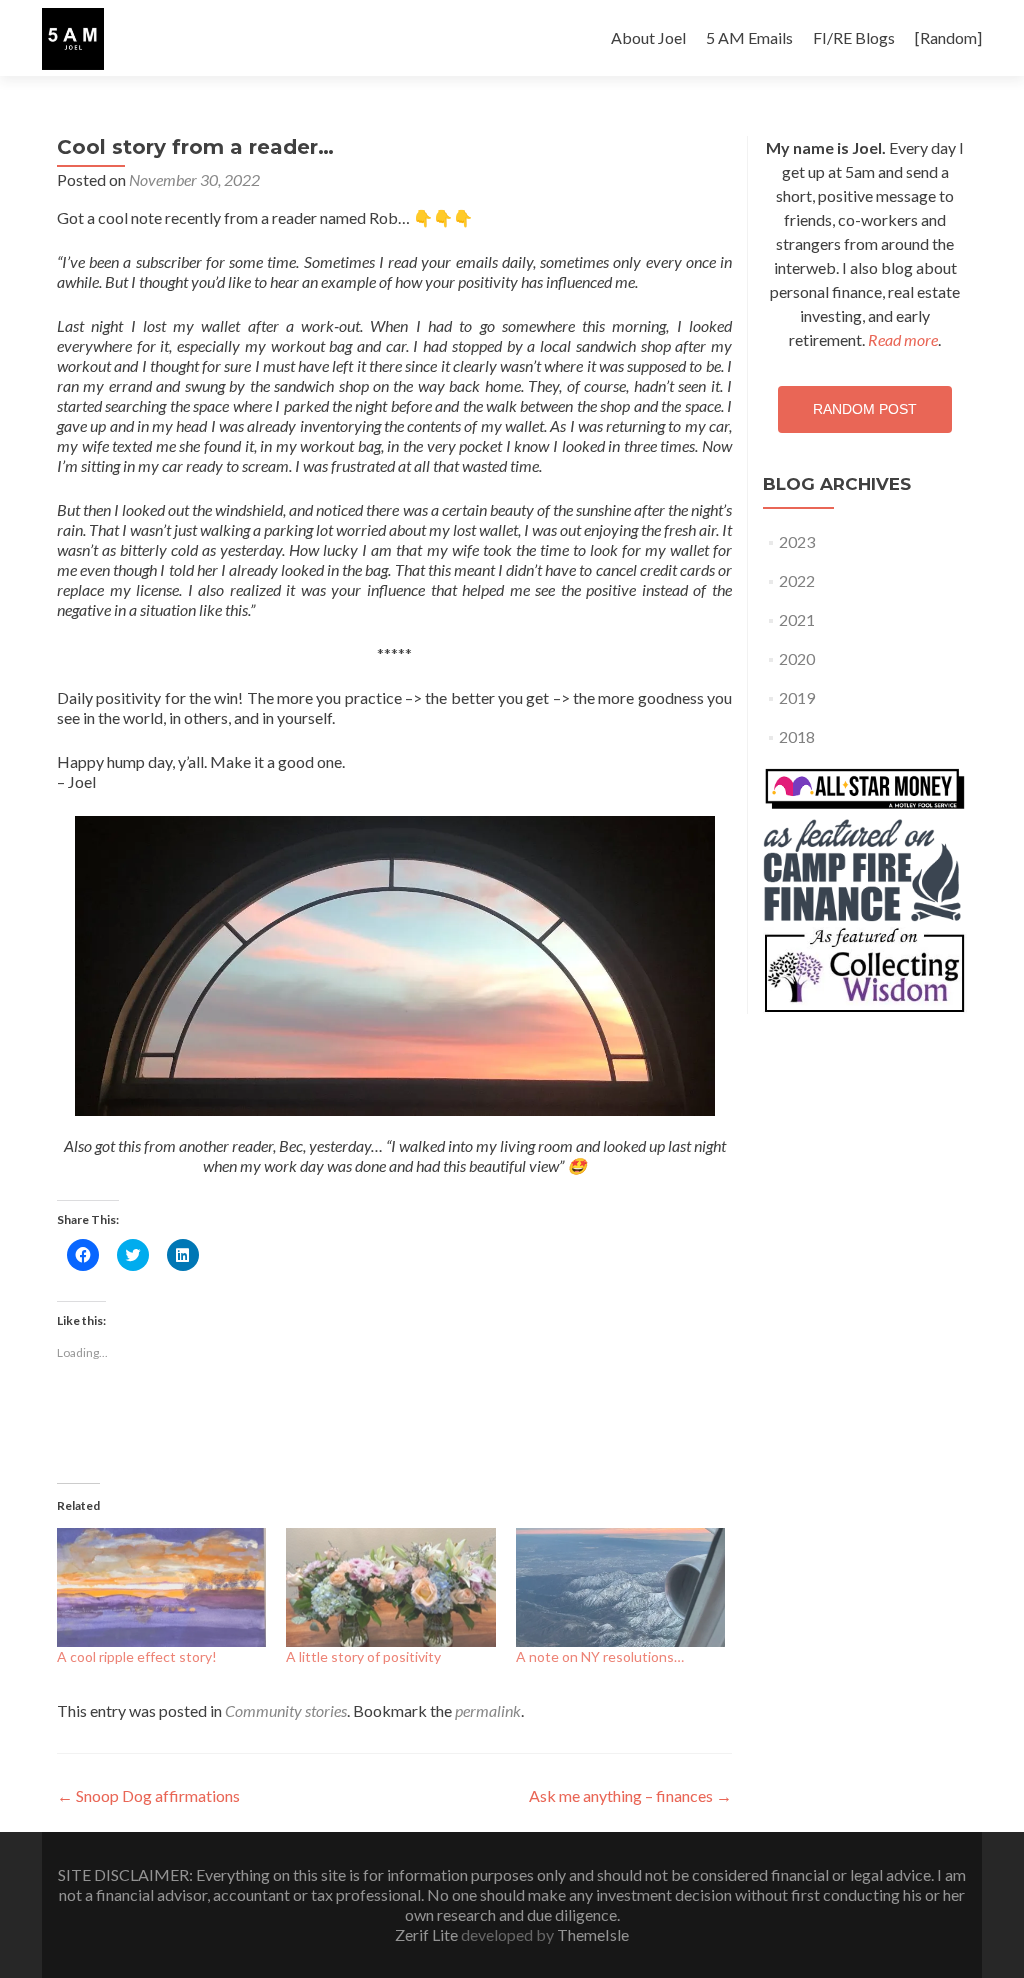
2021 (797, 619)
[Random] (948, 37)
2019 (797, 697)
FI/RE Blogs (854, 37)
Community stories (286, 1710)
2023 (797, 541)
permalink (488, 1710)
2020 (797, 658)
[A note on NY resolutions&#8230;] (620, 1588)
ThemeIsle (593, 1934)
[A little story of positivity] (390, 1588)
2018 (797, 736)
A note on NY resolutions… (600, 1656)
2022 (797, 580)
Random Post (865, 409)
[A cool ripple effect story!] (161, 1588)
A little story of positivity (363, 1656)
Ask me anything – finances (630, 1795)
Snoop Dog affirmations (148, 1795)
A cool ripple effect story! (137, 1656)
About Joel (648, 37)
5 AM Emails (749, 37)
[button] (73, 39)
